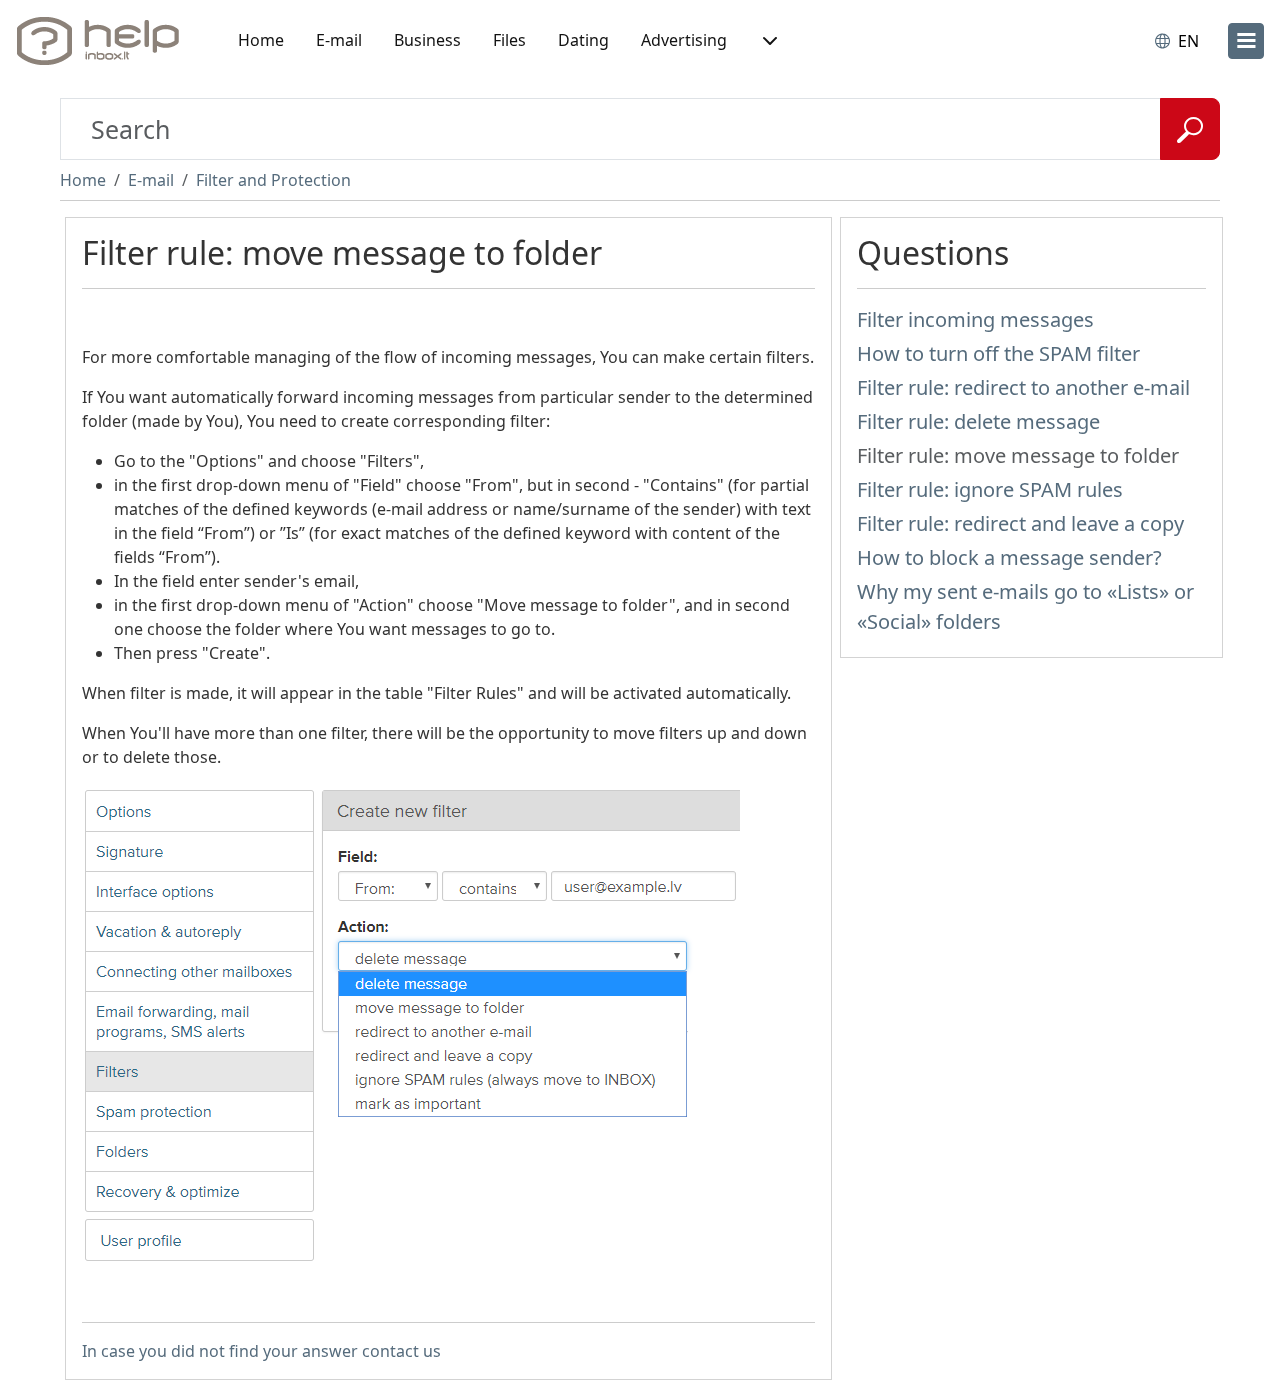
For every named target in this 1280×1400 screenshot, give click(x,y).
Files (509, 40)
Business (427, 40)
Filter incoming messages (975, 319)
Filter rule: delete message (978, 421)
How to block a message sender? (1009, 557)
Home (261, 40)
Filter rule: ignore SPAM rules (990, 489)
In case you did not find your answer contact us (261, 1351)
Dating (583, 40)
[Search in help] (1190, 129)
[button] (768, 41)
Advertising (684, 40)
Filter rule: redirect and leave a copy (1020, 523)
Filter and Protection (273, 180)
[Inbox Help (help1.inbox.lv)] (105, 41)
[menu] (1246, 41)
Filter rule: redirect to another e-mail (1023, 387)
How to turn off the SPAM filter (998, 353)
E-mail (339, 40)
